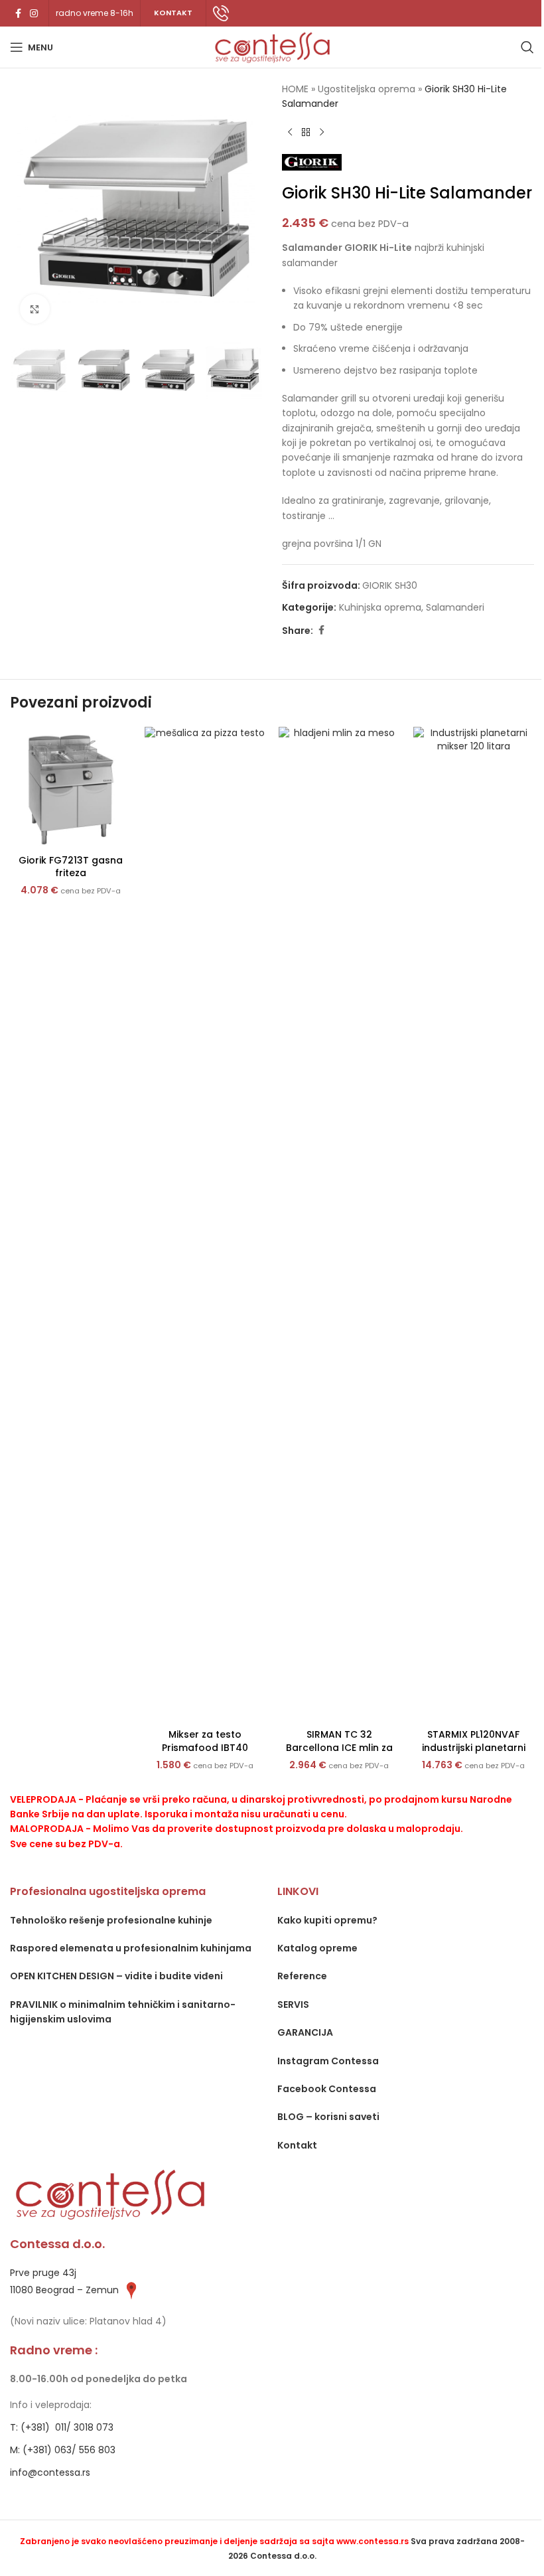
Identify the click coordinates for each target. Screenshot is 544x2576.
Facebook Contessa (327, 2089)
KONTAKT (173, 13)
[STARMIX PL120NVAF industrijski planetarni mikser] (474, 1225)
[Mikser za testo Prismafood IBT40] (205, 1225)
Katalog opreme (317, 1948)
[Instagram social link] (34, 14)
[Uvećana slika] (35, 309)
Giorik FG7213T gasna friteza (71, 867)
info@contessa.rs (50, 2472)
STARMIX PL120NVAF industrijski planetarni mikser (474, 1747)
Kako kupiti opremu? (327, 1920)
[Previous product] (290, 133)
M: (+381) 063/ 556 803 (63, 2450)
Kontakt (297, 2145)
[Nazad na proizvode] (306, 133)
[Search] (527, 47)
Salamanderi (455, 607)
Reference (302, 1976)
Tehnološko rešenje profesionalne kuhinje (111, 1920)
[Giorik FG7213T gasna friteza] (71, 788)
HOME (295, 89)
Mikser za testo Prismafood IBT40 (205, 1741)
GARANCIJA (305, 2032)
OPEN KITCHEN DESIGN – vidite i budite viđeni (116, 1976)
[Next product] (322, 133)
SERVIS (293, 2005)
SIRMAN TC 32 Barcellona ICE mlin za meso (339, 1747)
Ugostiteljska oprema (367, 89)
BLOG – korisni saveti (328, 2117)
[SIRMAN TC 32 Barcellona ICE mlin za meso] (339, 1225)
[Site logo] (272, 46)
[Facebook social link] (18, 14)
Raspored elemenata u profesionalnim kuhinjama (131, 1948)
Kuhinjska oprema (380, 607)
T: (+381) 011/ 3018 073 (62, 2427)
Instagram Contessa (328, 2061)
